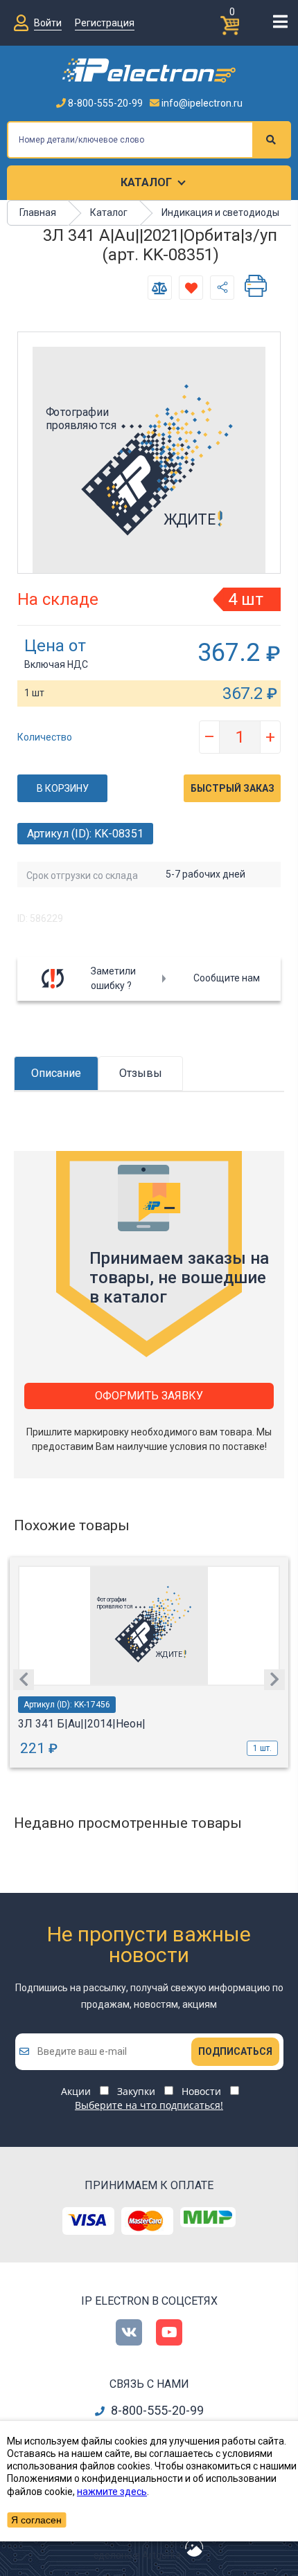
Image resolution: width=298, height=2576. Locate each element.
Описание (56, 1073)
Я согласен (36, 2520)
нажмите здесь (112, 2492)
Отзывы (141, 1073)
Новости (201, 2091)
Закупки (136, 2091)
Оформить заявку (149, 1396)
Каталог (146, 182)
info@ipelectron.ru (201, 103)
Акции (76, 2091)
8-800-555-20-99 (104, 103)
